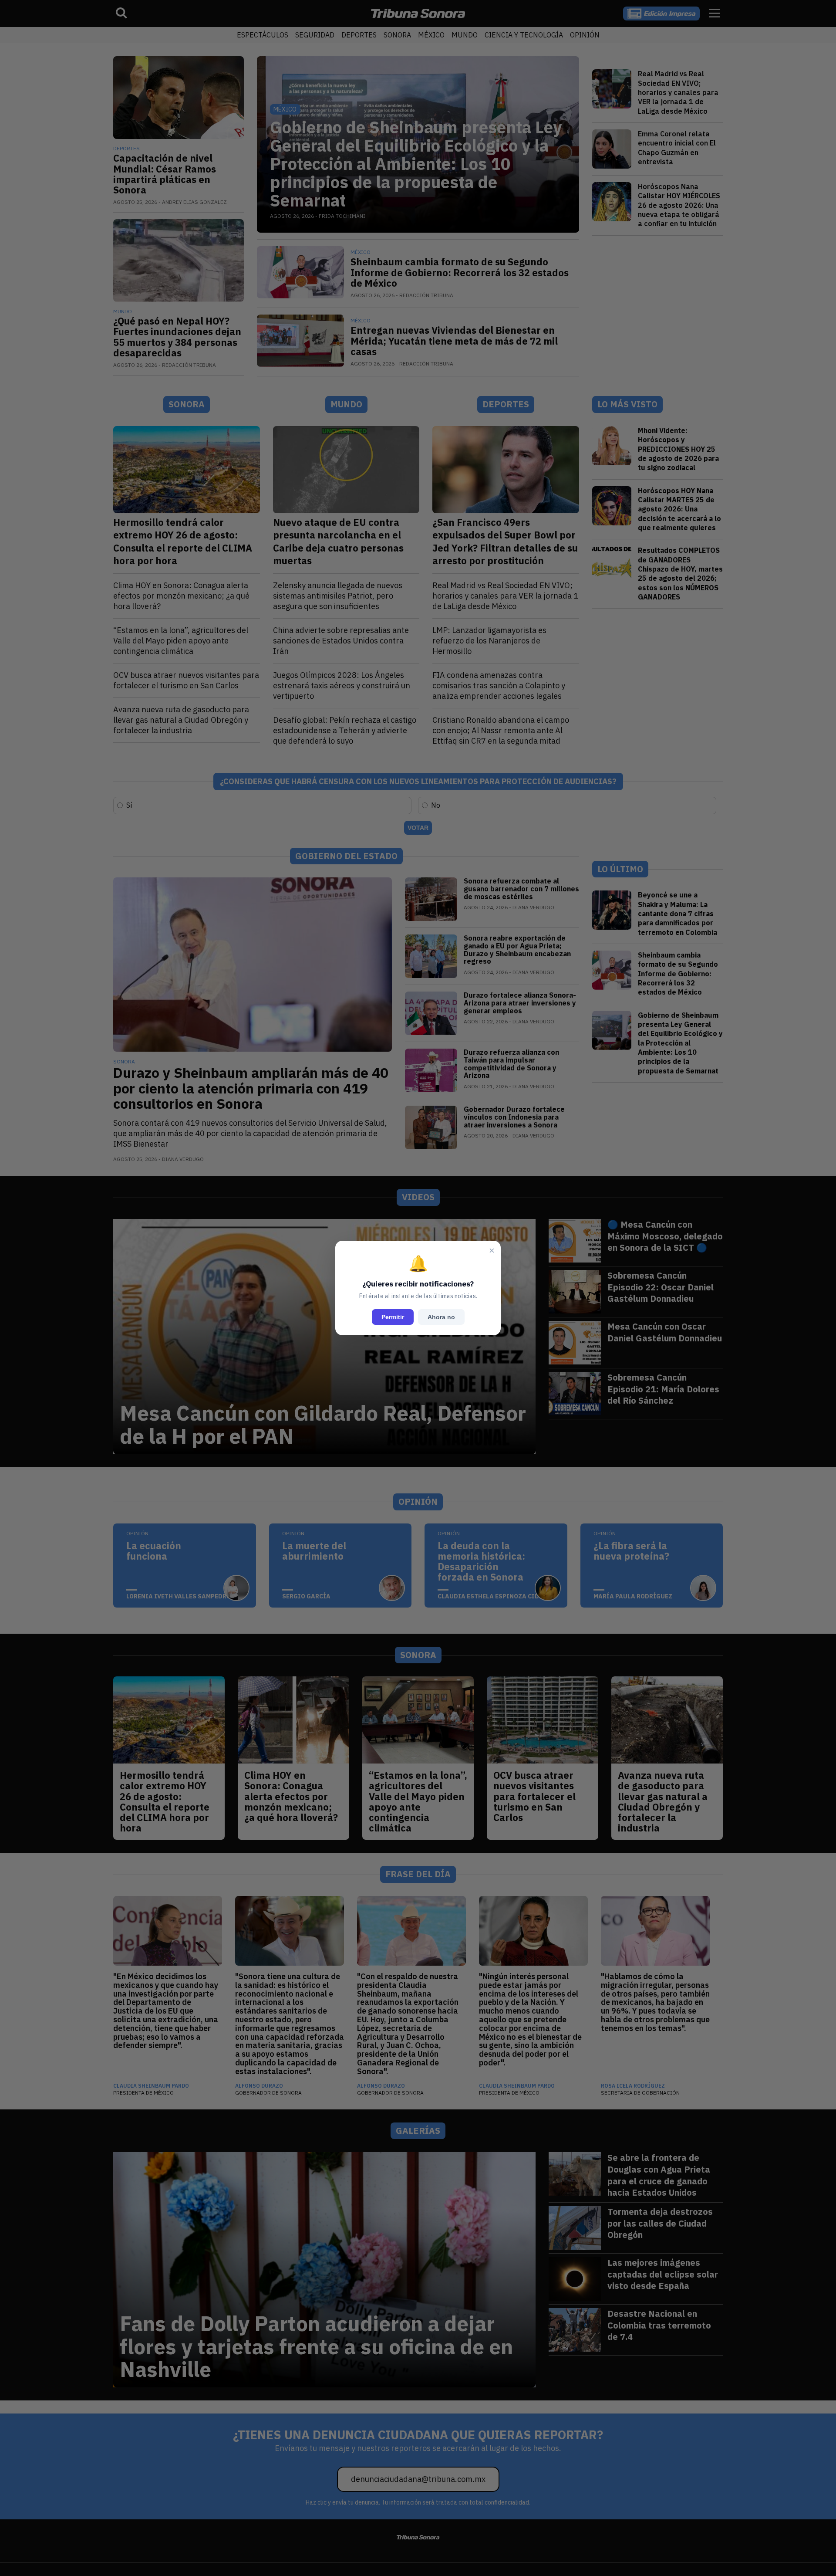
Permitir (393, 1317)
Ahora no (441, 1317)
